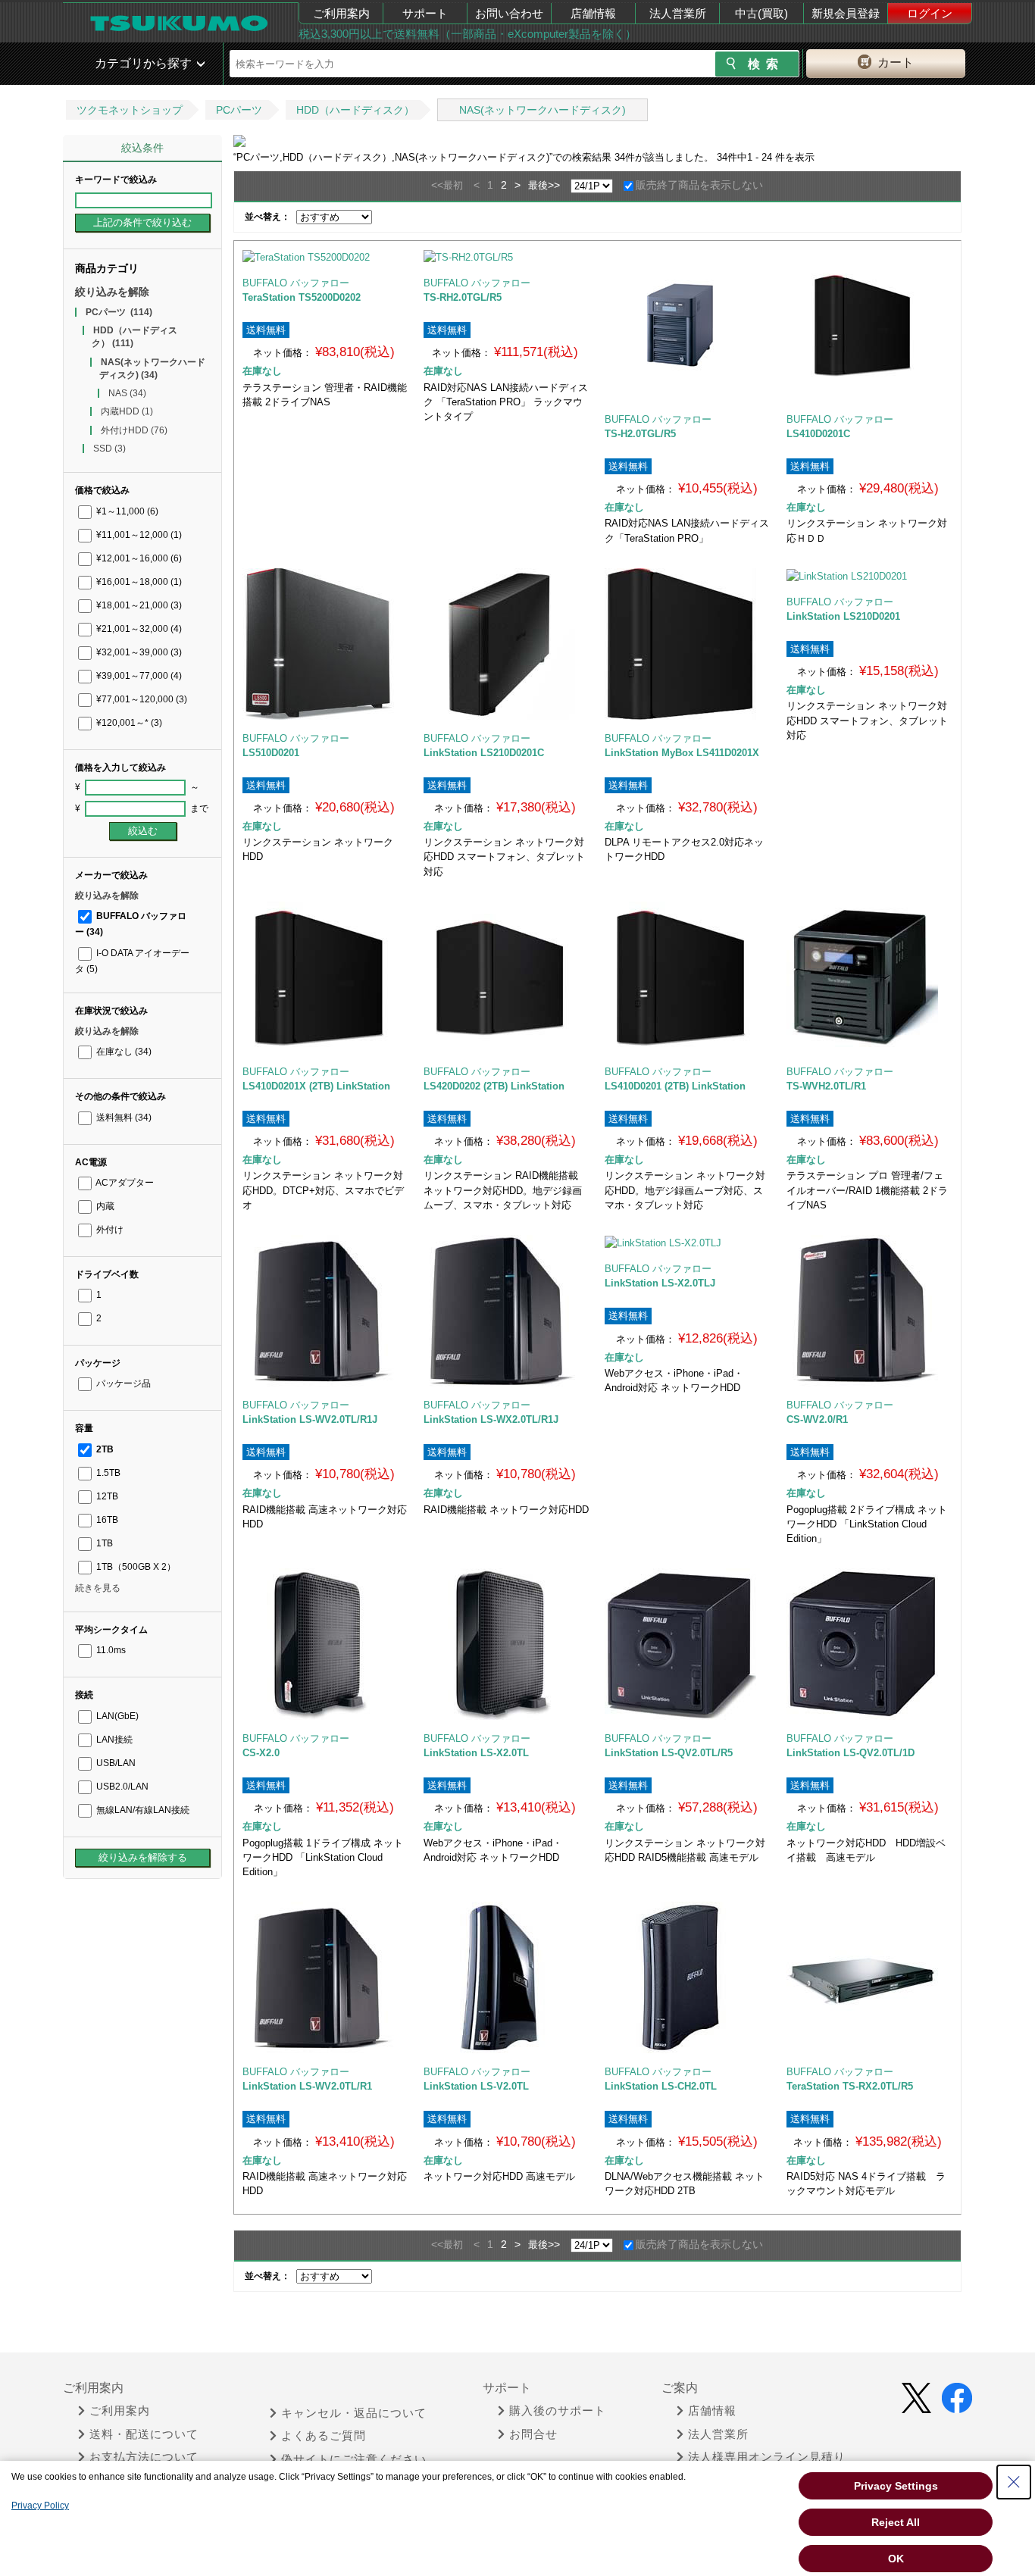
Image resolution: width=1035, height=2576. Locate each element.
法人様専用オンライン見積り (767, 2457)
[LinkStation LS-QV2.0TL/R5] (688, 1644)
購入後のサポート (558, 2411)
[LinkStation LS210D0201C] (507, 644)
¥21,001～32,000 (138, 629)
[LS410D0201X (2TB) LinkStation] (325, 977)
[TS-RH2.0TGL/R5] (507, 257)
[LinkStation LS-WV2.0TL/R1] (325, 1977)
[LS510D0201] (325, 644)
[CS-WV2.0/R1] (869, 1311)
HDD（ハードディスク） (355, 110)
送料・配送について (144, 2434)
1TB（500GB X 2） (135, 1567)
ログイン (930, 13)
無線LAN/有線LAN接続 (142, 1810)
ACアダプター (124, 1183)
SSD (109, 449)
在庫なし (123, 1052)
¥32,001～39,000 (138, 652)
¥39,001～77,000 (138, 676)
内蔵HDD (127, 411)
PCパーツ (239, 110)
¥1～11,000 (126, 511)
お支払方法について (144, 2457)
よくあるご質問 (324, 2436)
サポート (425, 13)
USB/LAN (115, 1763)
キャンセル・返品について (354, 2413)
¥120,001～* (128, 723)
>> (554, 185)
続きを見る (98, 1588)
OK (896, 2559)
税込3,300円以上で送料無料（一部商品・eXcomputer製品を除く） (467, 34)
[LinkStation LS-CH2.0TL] (688, 1977)
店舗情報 (593, 13)
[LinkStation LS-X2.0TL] (507, 1644)
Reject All (896, 2522)
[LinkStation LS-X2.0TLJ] (688, 1243)
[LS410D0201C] (869, 325)
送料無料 (123, 1118)
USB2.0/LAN (121, 1787)
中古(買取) (761, 13)
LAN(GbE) (116, 1716)
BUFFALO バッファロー (296, 283)
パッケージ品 (122, 1383)
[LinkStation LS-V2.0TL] (507, 1977)
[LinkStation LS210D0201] (869, 576)
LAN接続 (113, 1740)
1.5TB (107, 1473)
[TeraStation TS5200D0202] (325, 257)
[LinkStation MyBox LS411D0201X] (688, 644)
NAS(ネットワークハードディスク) (543, 110)
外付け (109, 1230)
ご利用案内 (341, 13)
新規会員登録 (846, 13)
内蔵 (104, 1206)
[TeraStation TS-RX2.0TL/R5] (869, 1977)
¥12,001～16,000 (138, 558)
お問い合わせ (509, 13)
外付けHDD (134, 430)
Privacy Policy (40, 2506)
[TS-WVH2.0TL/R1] (869, 977)
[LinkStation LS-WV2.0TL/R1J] (325, 1311)
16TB (106, 1520)
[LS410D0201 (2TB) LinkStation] (688, 977)
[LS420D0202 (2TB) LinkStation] (507, 977)
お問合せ (533, 2434)
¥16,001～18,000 (138, 582)
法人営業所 (678, 13)
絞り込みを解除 (112, 292)
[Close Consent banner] (1014, 2482)
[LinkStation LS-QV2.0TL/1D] (869, 1644)
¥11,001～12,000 (138, 535)
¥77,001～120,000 (141, 699)
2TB (104, 1449)
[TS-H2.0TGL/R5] (688, 325)
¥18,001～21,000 (138, 605)
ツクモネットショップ (130, 110)
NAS (127, 393)
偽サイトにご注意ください (354, 2459)
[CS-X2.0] (325, 1644)
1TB (103, 1543)
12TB (106, 1496)
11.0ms (110, 1650)
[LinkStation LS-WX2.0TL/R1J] (507, 1311)
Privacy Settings (896, 2486)
